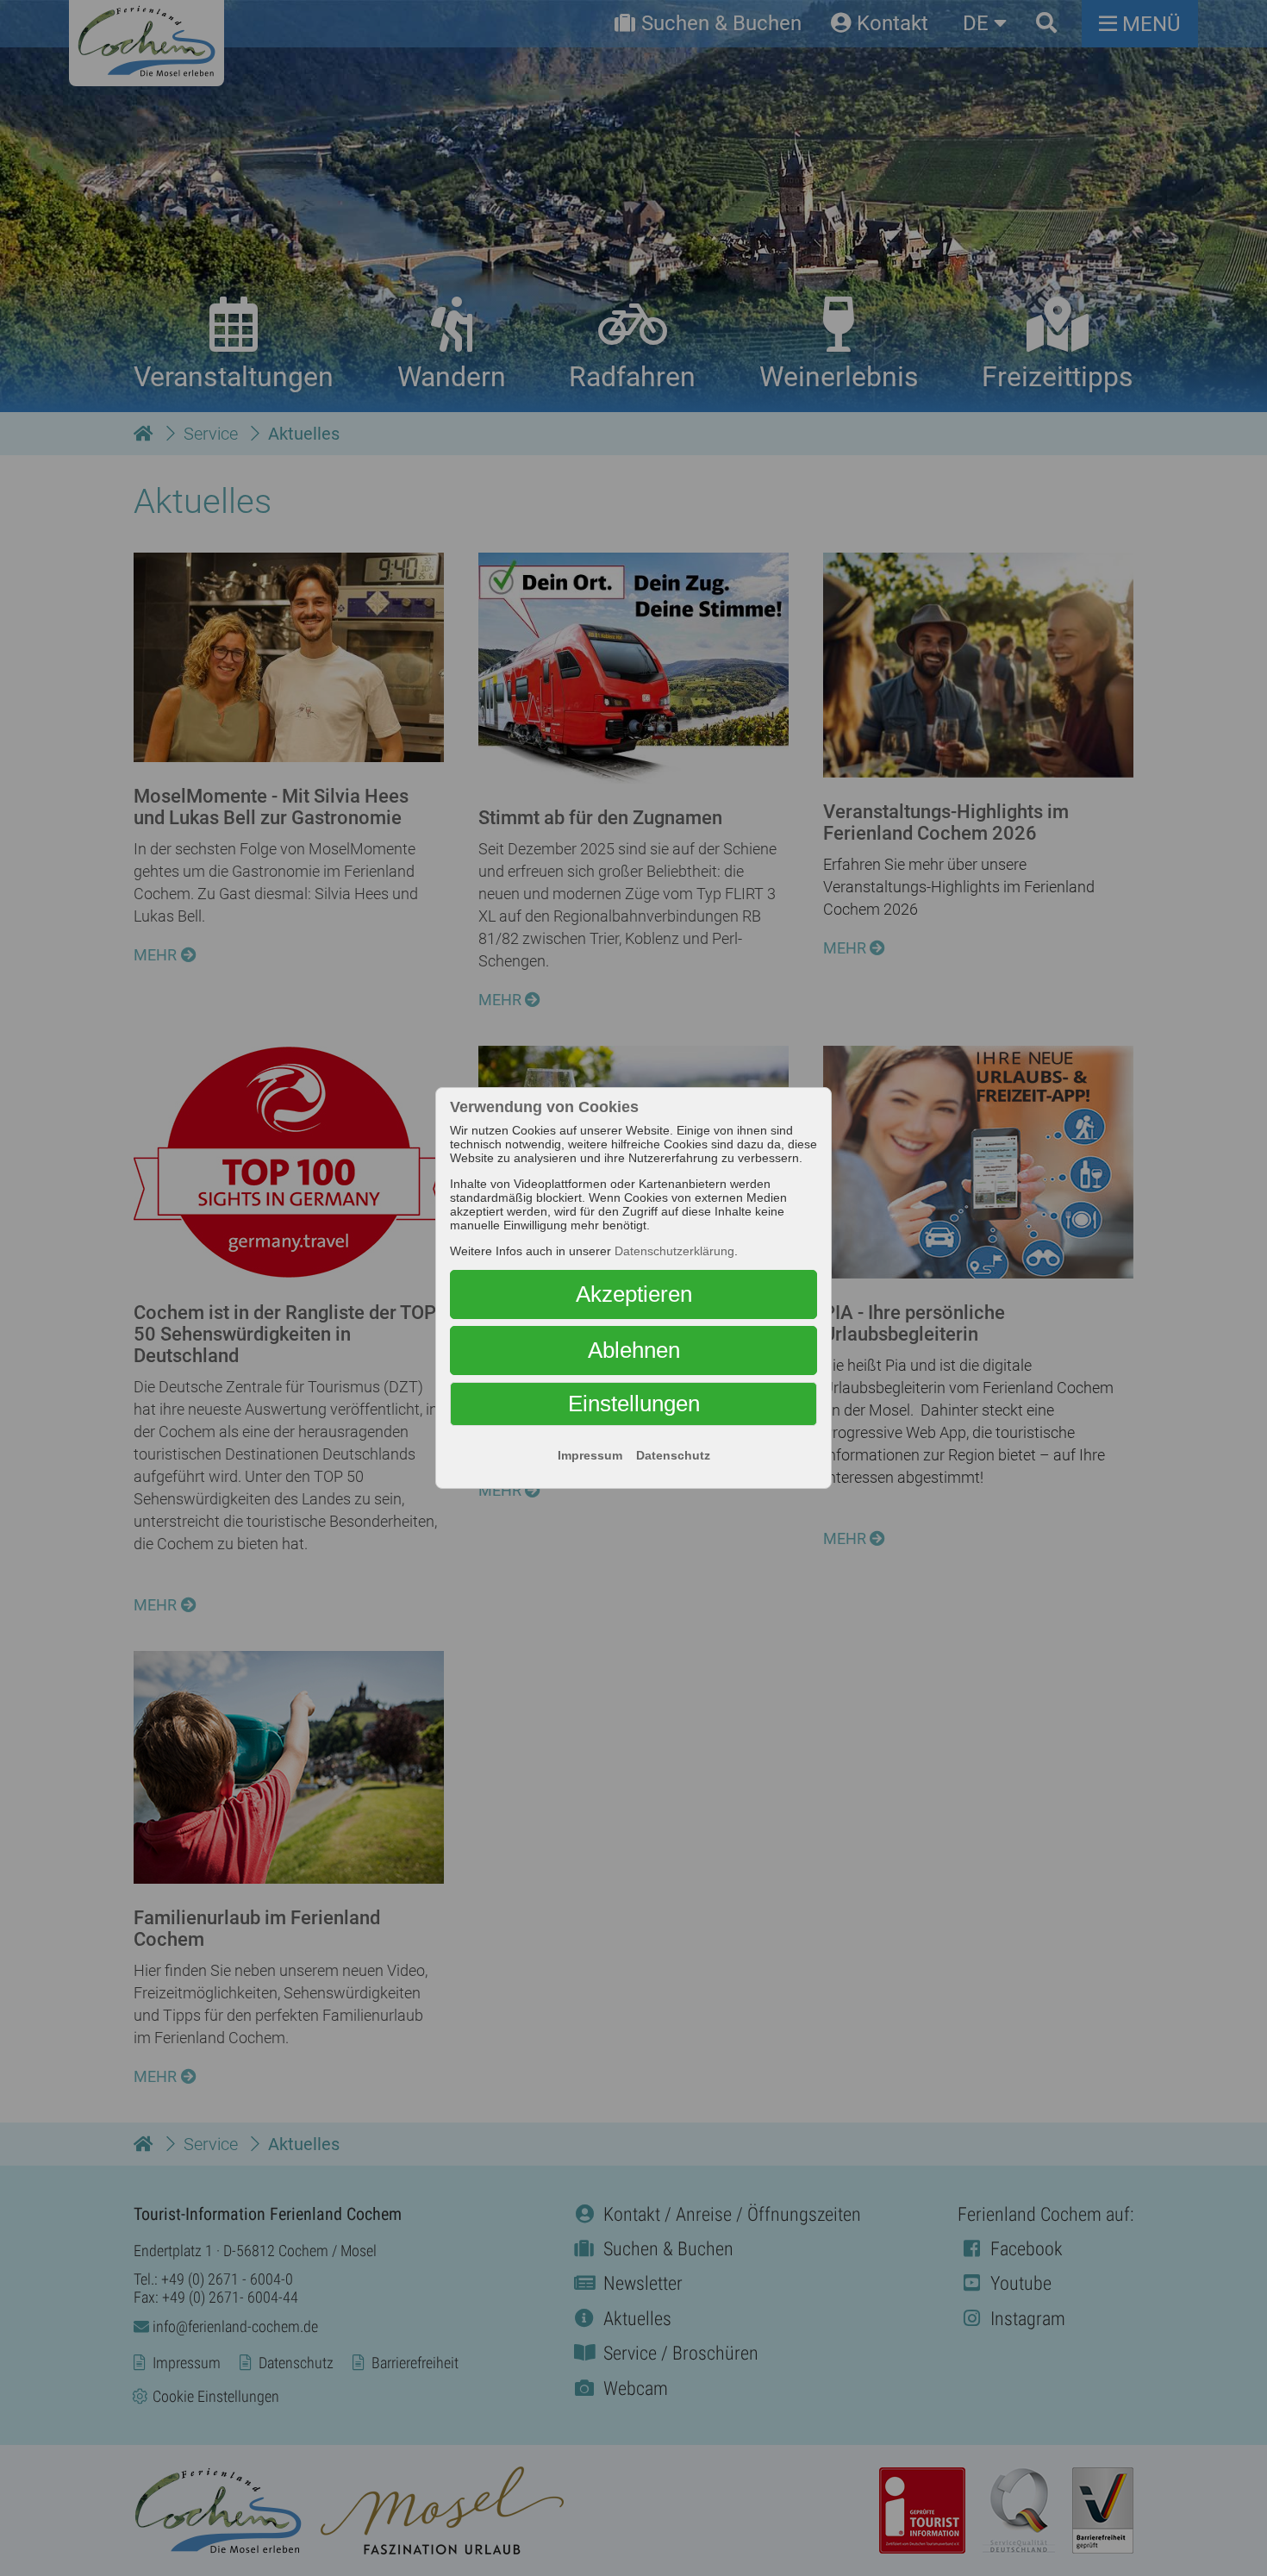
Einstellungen (634, 1404)
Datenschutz (673, 1455)
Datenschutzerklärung (674, 1251)
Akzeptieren (634, 1294)
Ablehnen (634, 1350)
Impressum (590, 1455)
